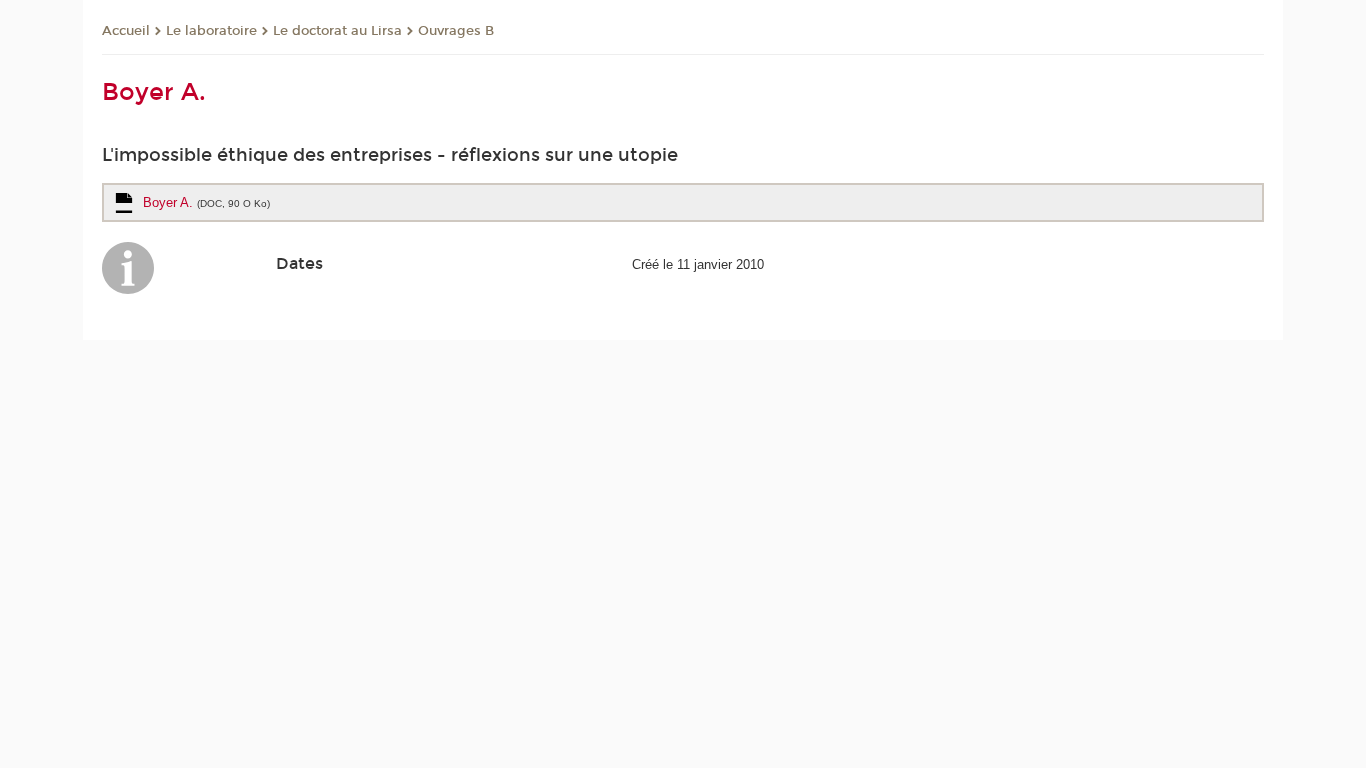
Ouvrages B (456, 31)
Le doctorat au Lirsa (337, 31)
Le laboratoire (211, 31)
